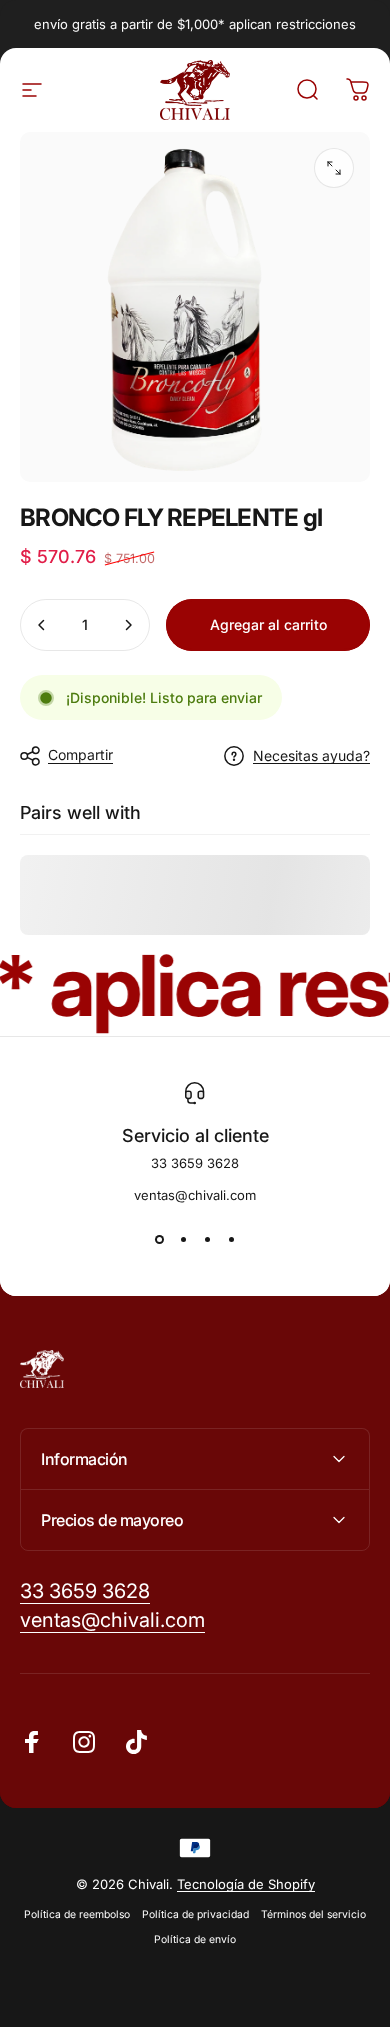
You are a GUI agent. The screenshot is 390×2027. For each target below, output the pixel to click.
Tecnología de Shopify (246, 1884)
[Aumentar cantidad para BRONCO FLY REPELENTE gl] (128, 625)
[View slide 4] (231, 1239)
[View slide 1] (159, 1239)
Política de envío (195, 1939)
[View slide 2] (183, 1239)
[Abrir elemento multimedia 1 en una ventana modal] (334, 168)
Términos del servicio (313, 1914)
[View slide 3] (207, 1239)
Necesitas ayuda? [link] (311, 755)
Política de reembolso (77, 1914)
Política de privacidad (195, 1914)
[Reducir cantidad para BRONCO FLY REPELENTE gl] (42, 625)
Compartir (80, 754)
